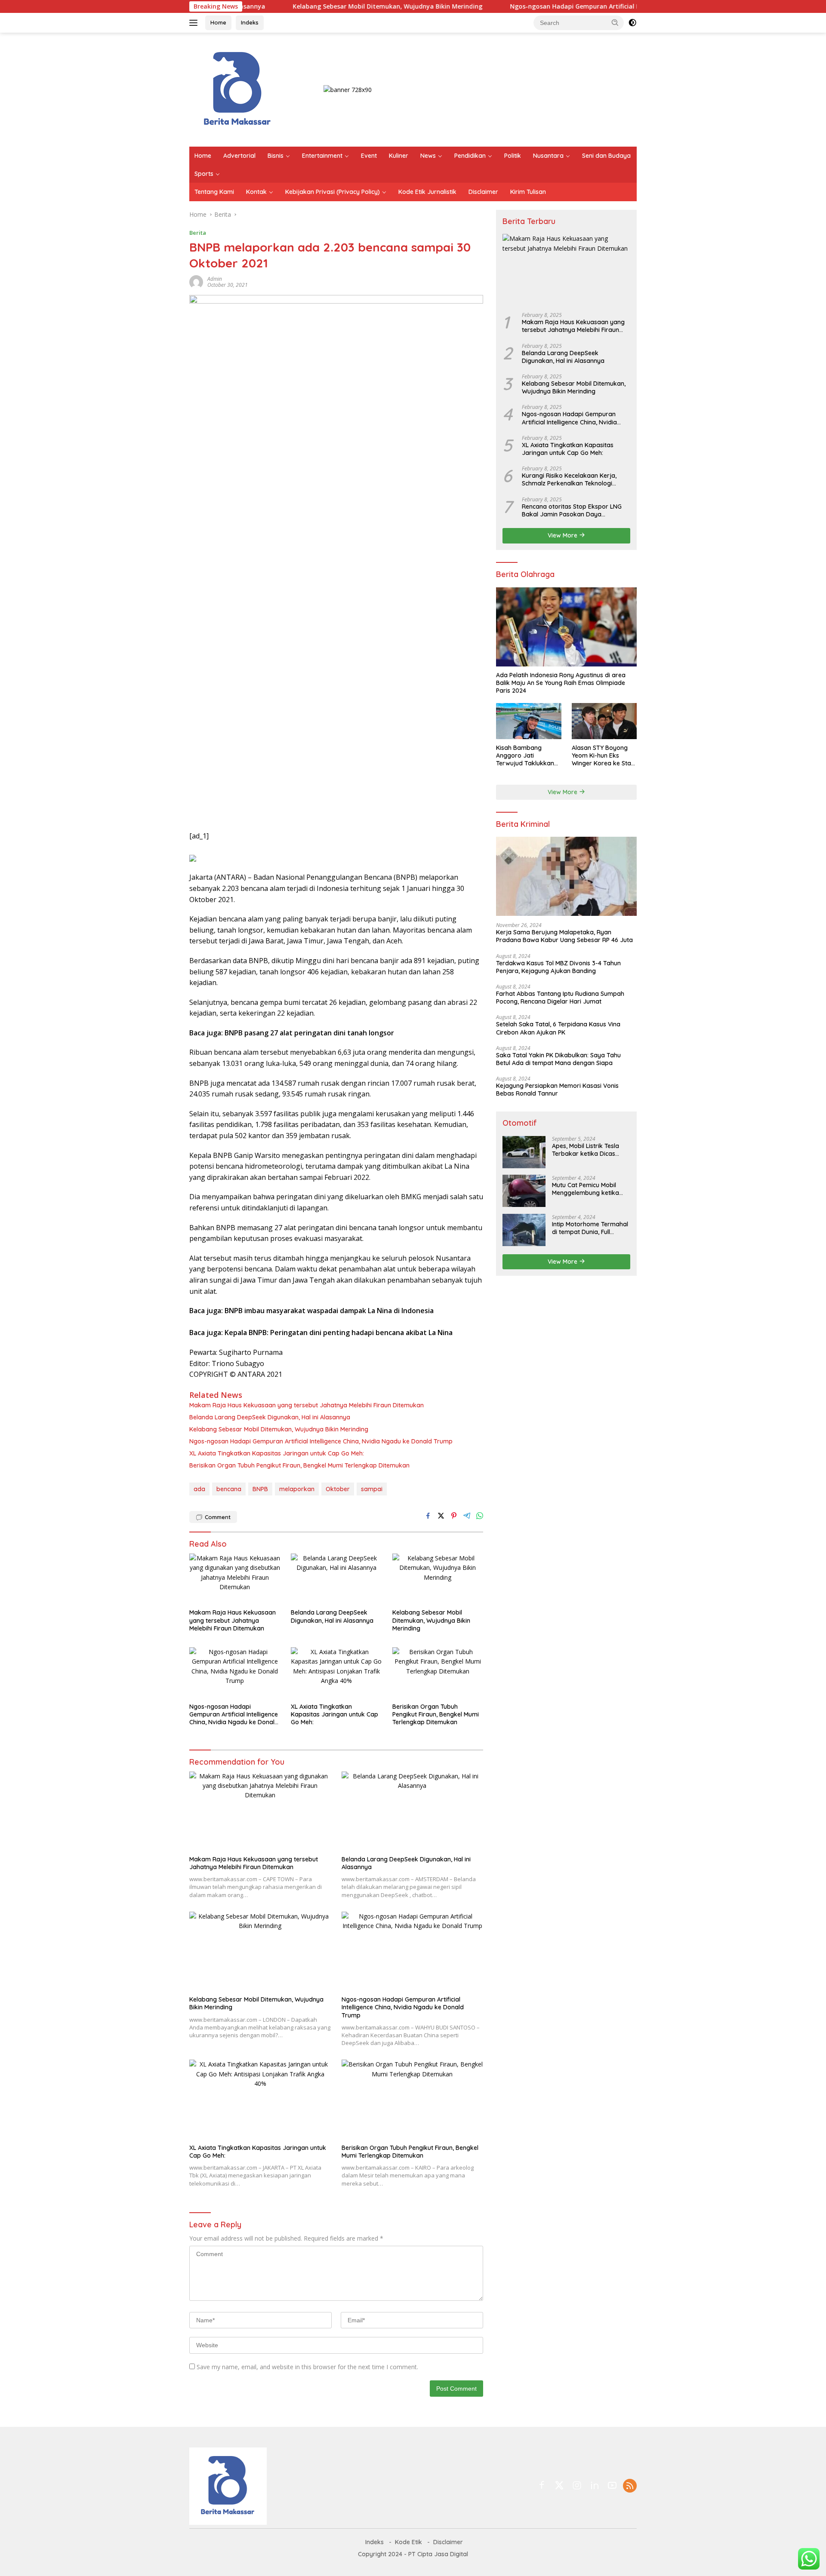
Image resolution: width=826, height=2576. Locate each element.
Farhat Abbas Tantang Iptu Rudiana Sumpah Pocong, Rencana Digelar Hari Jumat (560, 997)
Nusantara (548, 156)
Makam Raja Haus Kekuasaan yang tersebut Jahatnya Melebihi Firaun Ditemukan (307, 1405)
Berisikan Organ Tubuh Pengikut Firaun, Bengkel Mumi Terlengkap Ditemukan (299, 1465)
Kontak (256, 192)
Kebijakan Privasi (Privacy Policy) (333, 192)
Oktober (338, 1489)
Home (218, 22)
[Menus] (195, 23)
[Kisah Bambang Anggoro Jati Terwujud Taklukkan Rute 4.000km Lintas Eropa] (529, 721)
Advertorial (239, 156)
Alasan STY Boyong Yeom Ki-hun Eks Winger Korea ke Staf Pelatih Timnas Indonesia (603, 755)
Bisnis (276, 156)
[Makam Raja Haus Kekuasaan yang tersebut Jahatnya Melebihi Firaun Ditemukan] (235, 1579)
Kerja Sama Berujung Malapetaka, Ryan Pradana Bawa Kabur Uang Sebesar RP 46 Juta (564, 936)
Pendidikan (470, 156)
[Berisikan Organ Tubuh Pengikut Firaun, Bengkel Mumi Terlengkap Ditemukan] (438, 1673)
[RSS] (630, 2486)
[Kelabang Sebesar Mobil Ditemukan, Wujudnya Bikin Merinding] (438, 1579)
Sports (204, 174)
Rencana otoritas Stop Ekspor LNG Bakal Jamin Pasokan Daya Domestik (572, 510)
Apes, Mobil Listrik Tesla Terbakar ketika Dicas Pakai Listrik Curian (586, 1149)
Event (369, 156)
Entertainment (322, 156)
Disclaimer (483, 192)
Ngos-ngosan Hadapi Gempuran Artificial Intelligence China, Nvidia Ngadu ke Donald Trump (580, 6)
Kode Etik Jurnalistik (427, 192)
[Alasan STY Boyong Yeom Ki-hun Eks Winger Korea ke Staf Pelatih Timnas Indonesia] (604, 721)
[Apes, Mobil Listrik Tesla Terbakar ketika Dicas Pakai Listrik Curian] (524, 1152)
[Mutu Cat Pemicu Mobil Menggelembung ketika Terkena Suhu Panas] (524, 1191)
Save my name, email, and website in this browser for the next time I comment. (307, 2367)
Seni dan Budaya (606, 156)
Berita (198, 233)
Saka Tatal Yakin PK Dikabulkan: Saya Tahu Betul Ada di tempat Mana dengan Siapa (558, 1059)
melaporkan (297, 1489)
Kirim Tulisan (528, 192)
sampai (372, 1489)
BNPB (260, 1489)
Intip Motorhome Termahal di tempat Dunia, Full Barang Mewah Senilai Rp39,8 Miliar (590, 1228)
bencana (229, 1489)
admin (215, 279)
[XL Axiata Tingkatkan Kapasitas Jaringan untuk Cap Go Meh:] (336, 1673)
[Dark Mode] (632, 23)
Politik (513, 156)
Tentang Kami (214, 192)
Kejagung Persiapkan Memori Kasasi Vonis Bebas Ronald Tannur (557, 1090)
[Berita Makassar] (238, 89)
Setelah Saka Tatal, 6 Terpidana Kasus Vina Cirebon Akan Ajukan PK (558, 1028)
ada (199, 1489)
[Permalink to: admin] (196, 281)
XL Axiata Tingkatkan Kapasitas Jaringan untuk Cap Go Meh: (277, 1453)
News (428, 156)
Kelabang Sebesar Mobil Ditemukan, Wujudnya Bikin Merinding (318, 6)
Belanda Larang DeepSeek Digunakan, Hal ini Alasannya (270, 1417)
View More (563, 535)
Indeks (250, 22)
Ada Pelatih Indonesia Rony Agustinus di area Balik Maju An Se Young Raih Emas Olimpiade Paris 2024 (561, 682)
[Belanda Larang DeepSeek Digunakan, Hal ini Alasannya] (336, 1579)
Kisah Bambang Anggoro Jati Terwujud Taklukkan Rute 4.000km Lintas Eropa (525, 755)
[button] (615, 22)
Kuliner (399, 156)
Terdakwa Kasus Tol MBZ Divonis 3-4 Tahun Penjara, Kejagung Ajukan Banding (558, 967)
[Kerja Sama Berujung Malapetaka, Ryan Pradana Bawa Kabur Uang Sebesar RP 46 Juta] (566, 876)
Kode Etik (408, 2542)
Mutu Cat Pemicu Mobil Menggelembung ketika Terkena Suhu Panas (586, 1188)
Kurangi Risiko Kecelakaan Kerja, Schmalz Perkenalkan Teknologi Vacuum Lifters (569, 479)
